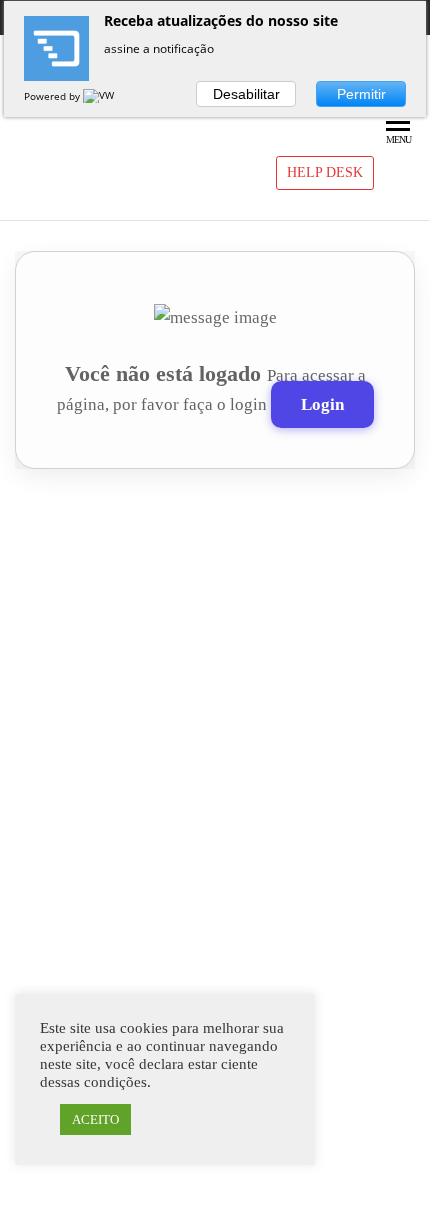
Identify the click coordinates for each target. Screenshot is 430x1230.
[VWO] (103, 96)
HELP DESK (325, 172)
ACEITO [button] (95, 1119)
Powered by (53, 96)
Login (322, 404)
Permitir (361, 94)
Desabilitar (246, 94)
